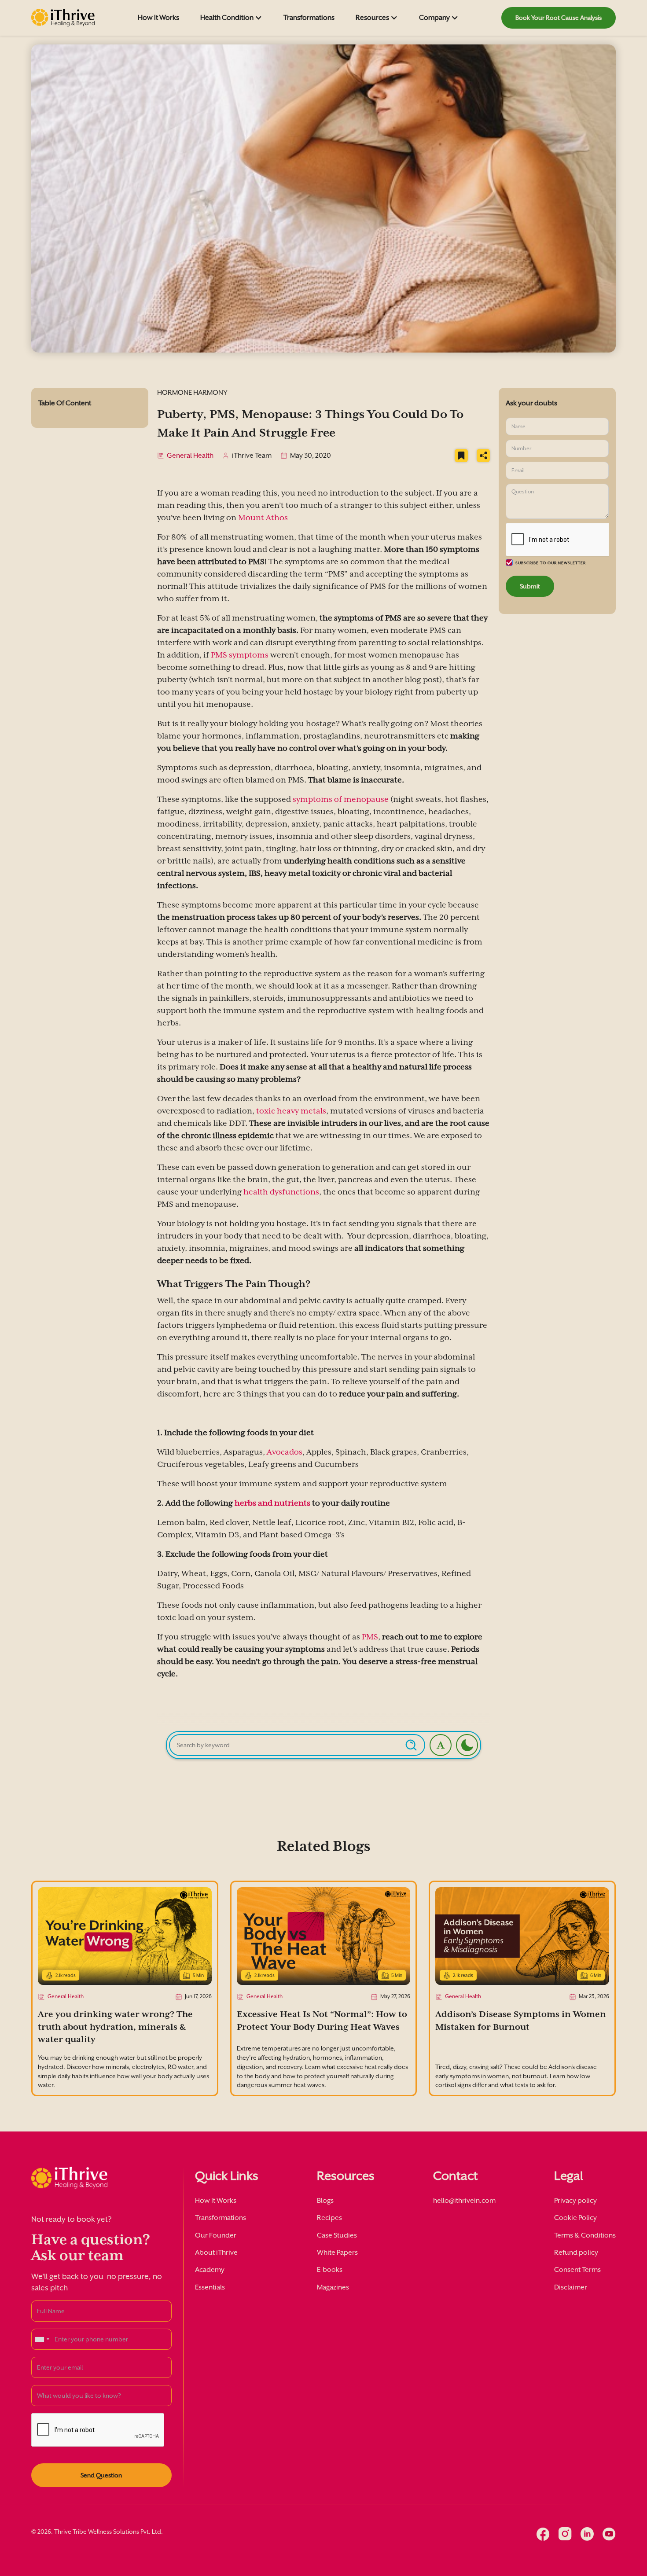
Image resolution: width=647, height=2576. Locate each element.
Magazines (333, 2287)
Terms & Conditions (585, 2235)
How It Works (158, 18)
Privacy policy (575, 2201)
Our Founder (216, 2235)
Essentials (210, 2287)
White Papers (337, 2253)
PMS (370, 1637)
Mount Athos (263, 518)
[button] (231, 18)
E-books (330, 2270)
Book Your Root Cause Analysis (559, 18)
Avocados (285, 1452)
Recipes (329, 2218)
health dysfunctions (281, 1192)
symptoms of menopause (341, 799)
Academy (210, 2270)
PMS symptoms (240, 655)
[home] (63, 18)
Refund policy (576, 2253)
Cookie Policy (575, 2218)
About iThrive (216, 2253)
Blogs (325, 2201)
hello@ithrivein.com (464, 2201)
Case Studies (337, 2235)
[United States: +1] (42, 2339)
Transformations (309, 18)
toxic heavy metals (291, 1111)
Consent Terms (577, 2270)
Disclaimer (571, 2287)
